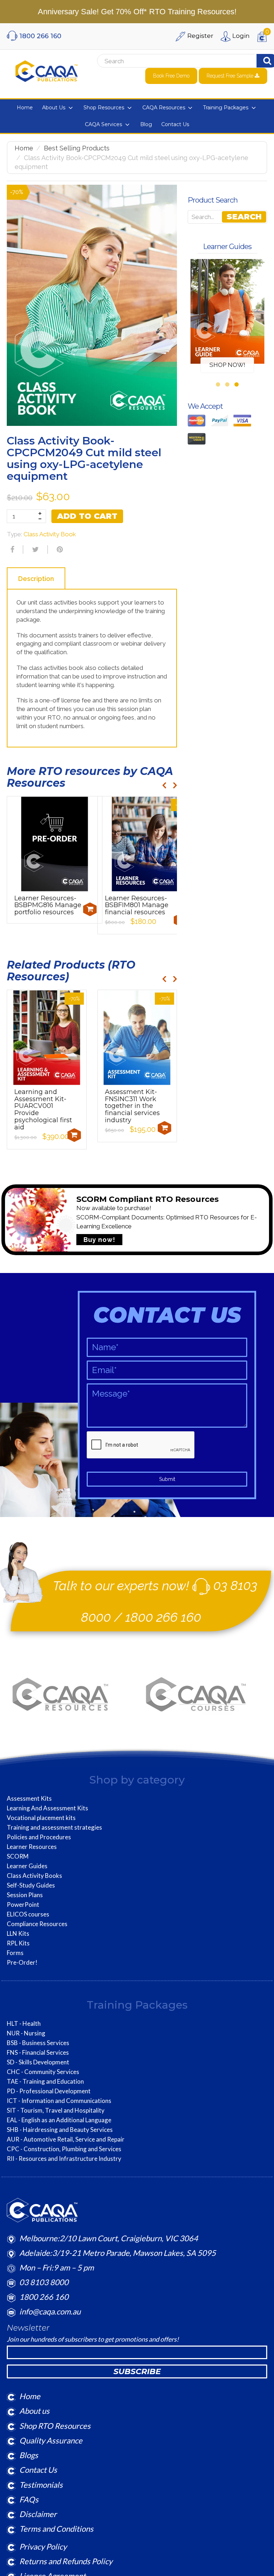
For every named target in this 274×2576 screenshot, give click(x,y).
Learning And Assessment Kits (47, 1808)
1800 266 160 (163, 1617)
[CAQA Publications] (47, 70)
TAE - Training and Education (45, 2082)
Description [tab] (36, 579)
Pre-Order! (22, 1963)
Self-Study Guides (31, 1885)
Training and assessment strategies (54, 1827)
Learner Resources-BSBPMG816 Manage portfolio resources (48, 905)
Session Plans (25, 1895)
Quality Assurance (51, 2440)
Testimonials (41, 2485)
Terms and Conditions (56, 2529)
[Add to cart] (90, 909)
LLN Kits (18, 1934)
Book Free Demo (171, 76)
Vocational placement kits (41, 1818)
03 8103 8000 (44, 2282)
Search (244, 217)
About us (34, 2411)
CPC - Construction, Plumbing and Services (64, 2149)
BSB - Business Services (38, 2043)
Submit (167, 1479)
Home (24, 148)
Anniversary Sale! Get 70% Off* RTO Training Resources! (137, 12)
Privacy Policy (43, 2547)
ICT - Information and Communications (59, 2101)
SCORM (18, 1856)
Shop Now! (227, 365)
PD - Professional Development (49, 2091)
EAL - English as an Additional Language (59, 2120)
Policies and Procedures (39, 1837)
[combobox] (165, 61)
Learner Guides (27, 1866)
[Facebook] (11, 549)
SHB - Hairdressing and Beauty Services (60, 2130)
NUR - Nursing (26, 2033)
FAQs (29, 2499)
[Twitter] (35, 549)
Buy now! (99, 1240)
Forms (15, 1953)
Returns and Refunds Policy (66, 2561)
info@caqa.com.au (50, 2311)
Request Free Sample (231, 76)
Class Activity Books (34, 1876)
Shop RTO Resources (55, 2426)
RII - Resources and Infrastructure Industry (64, 2159)
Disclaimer (38, 2514)
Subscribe (137, 2371)
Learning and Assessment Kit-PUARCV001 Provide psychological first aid (43, 1110)
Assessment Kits (29, 1799)
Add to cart (87, 516)
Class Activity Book (50, 534)
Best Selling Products (77, 148)
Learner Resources (32, 1847)
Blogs (29, 2455)
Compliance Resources (37, 1924)
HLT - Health (24, 2024)
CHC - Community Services (43, 2072)
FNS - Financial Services (38, 2053)
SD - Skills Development (38, 2062)
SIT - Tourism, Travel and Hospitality (56, 2110)
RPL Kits (18, 1943)
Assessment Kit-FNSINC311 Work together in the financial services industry (132, 1106)
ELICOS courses (28, 1914)
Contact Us (38, 2470)
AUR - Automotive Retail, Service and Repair (66, 2139)
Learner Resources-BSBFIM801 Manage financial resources (137, 905)
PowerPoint (23, 1905)
